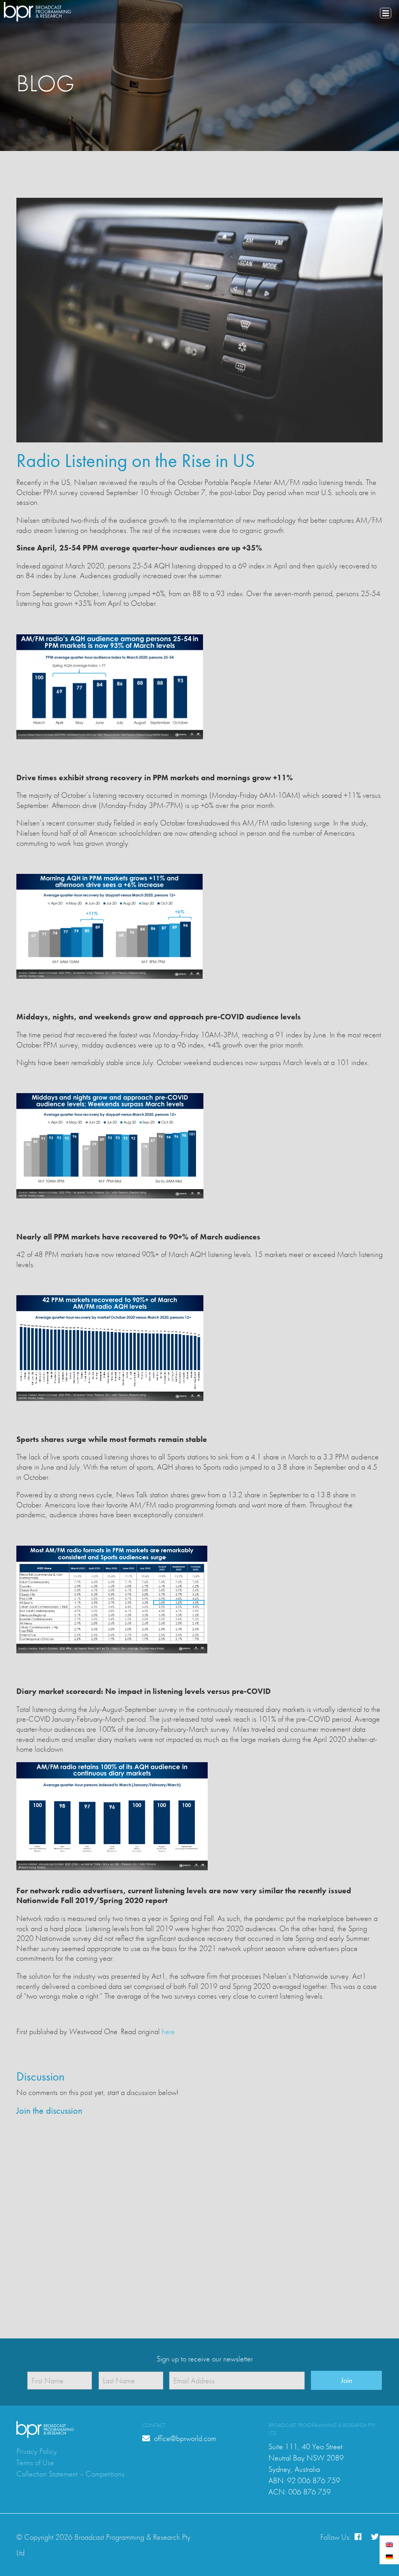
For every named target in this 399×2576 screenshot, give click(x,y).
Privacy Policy (37, 2451)
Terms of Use (35, 2462)
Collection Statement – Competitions (70, 2474)
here (168, 2031)
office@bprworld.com (184, 2438)
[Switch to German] (389, 2556)
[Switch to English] (389, 2544)
